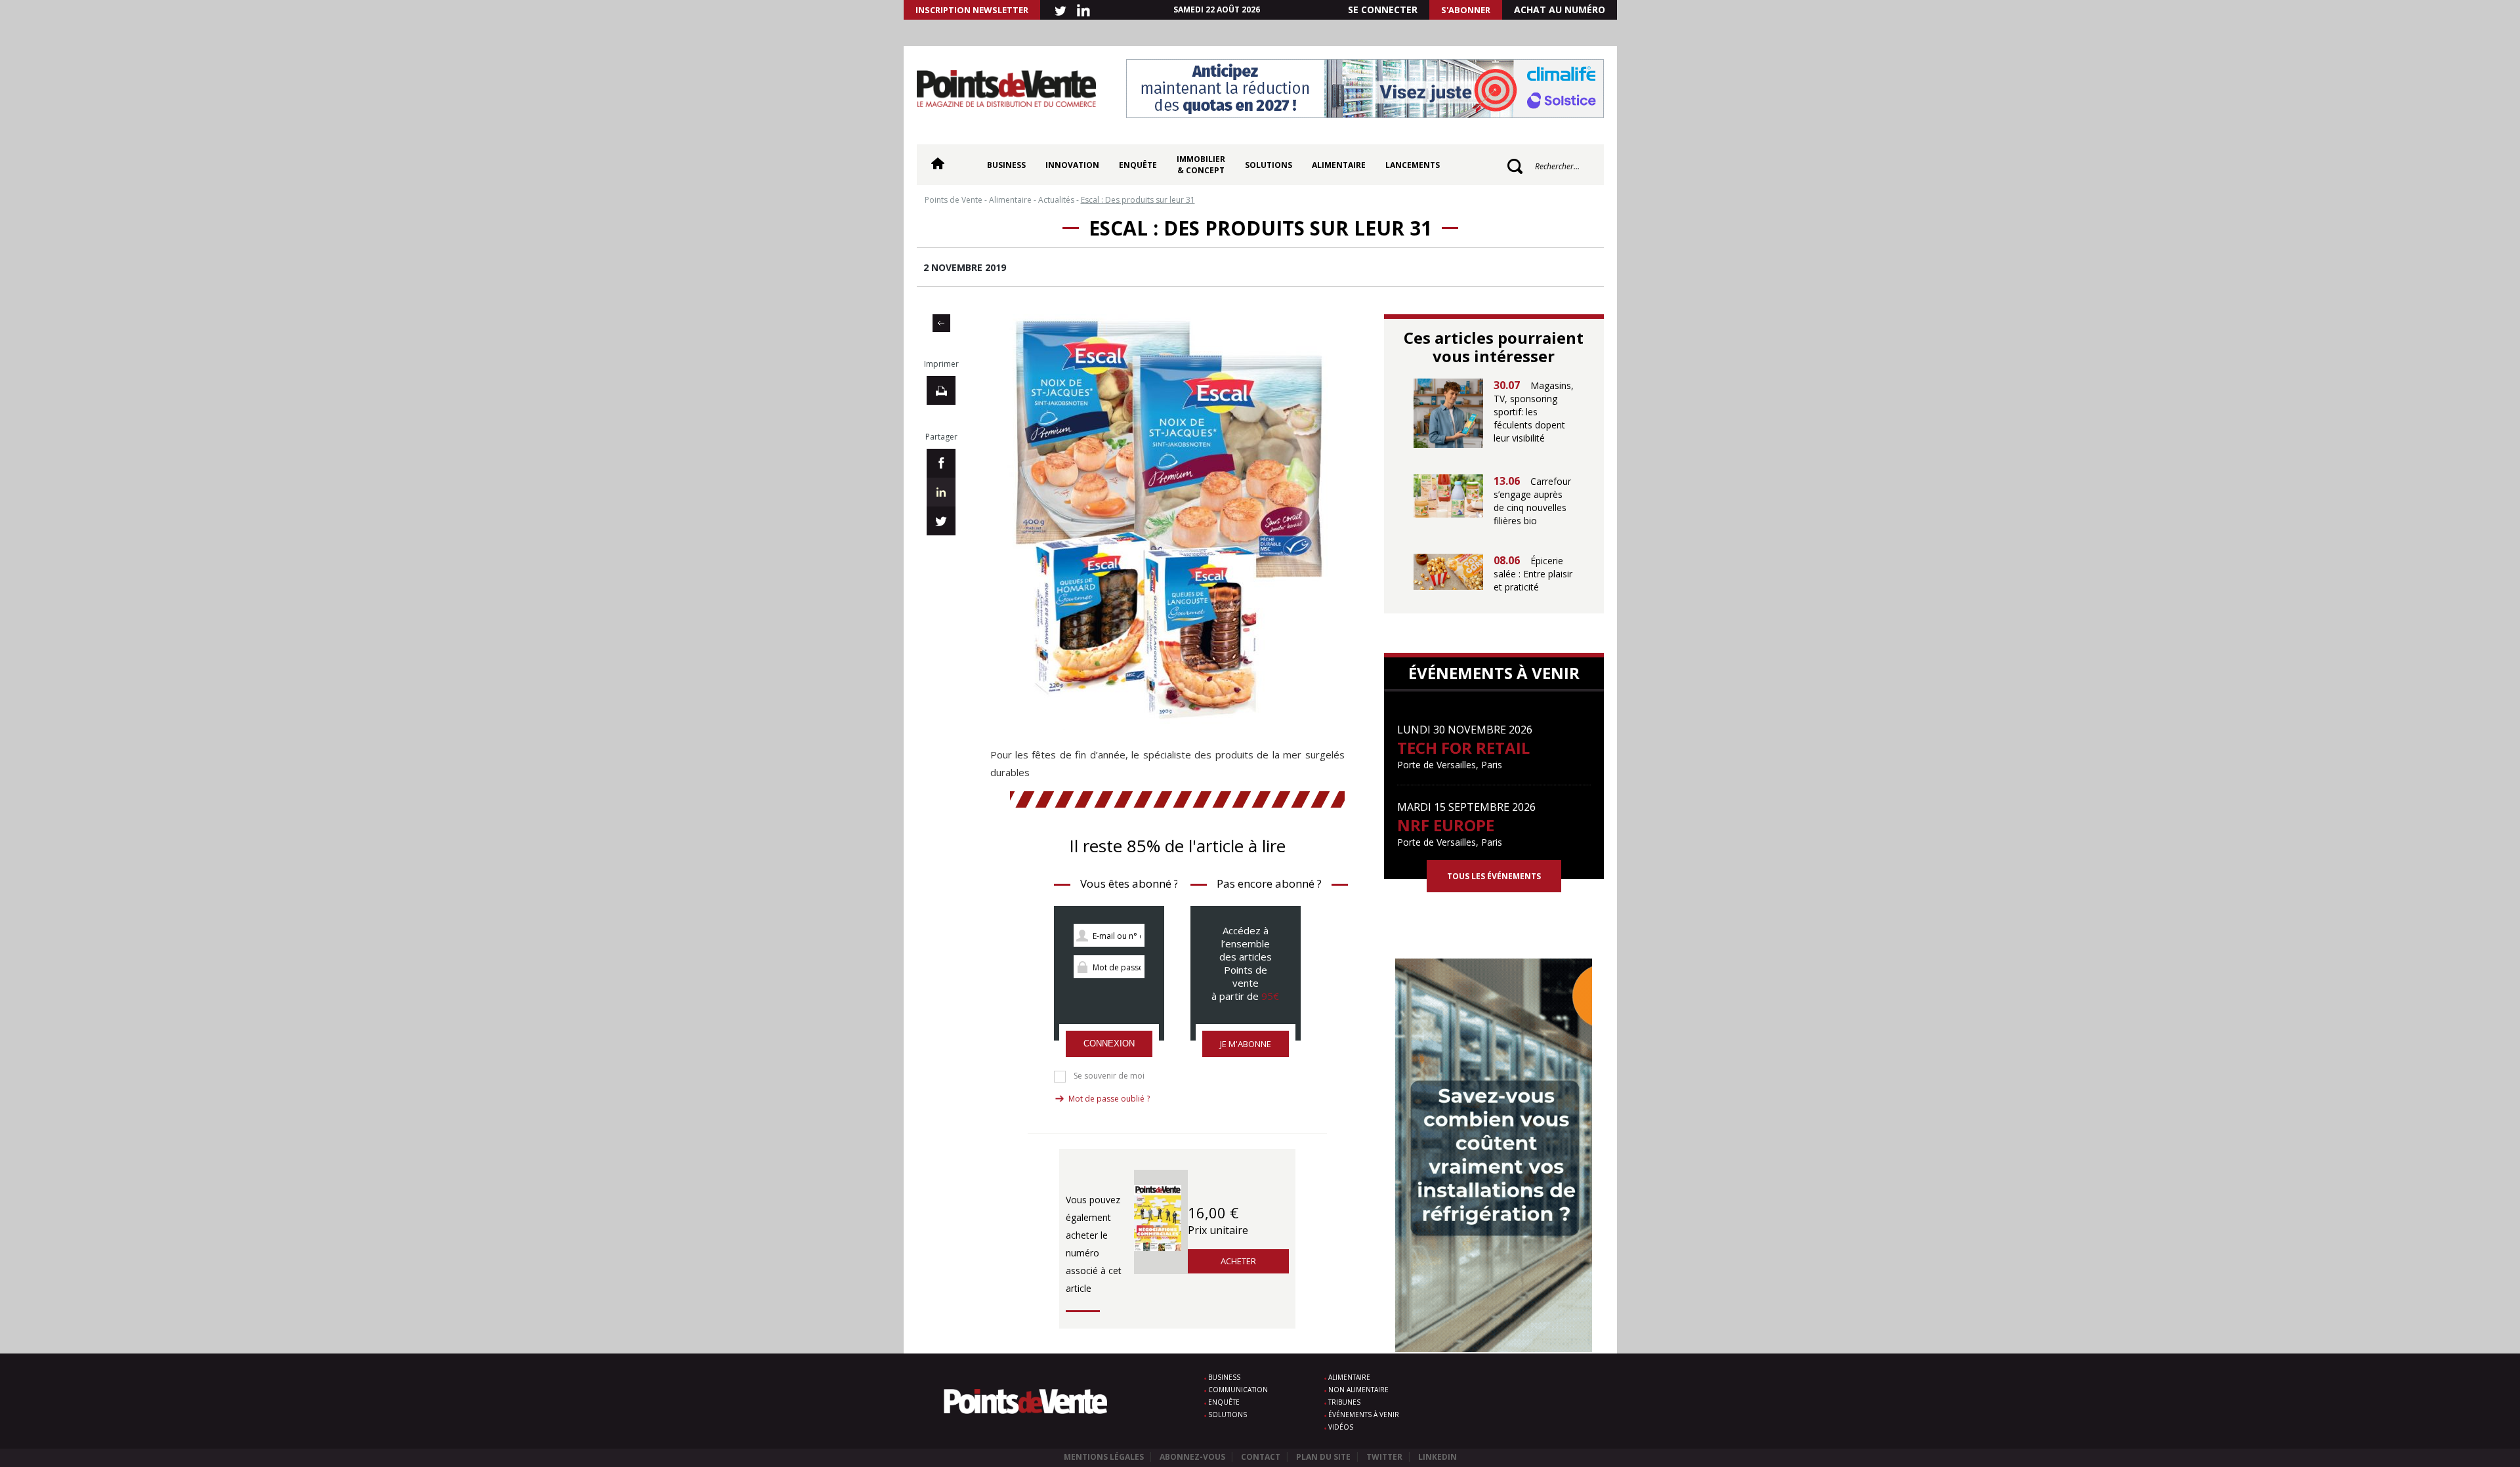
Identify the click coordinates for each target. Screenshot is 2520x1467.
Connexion (1109, 1043)
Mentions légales (1104, 1457)
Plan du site (1323, 1457)
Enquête (1138, 165)
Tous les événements (1494, 876)
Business (1006, 165)
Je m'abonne (1246, 1044)
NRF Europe (1446, 825)
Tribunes (1344, 1402)
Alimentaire (1339, 165)
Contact (1261, 1457)
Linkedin (1438, 1457)
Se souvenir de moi (1109, 1076)
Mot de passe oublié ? (1109, 1099)
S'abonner (1466, 10)
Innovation (1072, 165)
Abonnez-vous (1192, 1457)
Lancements (1413, 165)
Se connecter (1383, 10)
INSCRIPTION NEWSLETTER (972, 10)
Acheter (1238, 1261)
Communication (1238, 1390)
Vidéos (1341, 1427)
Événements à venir (1364, 1415)
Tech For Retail (1463, 748)
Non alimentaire (1358, 1390)
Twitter (1384, 1457)
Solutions (1269, 165)
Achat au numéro (1560, 10)
